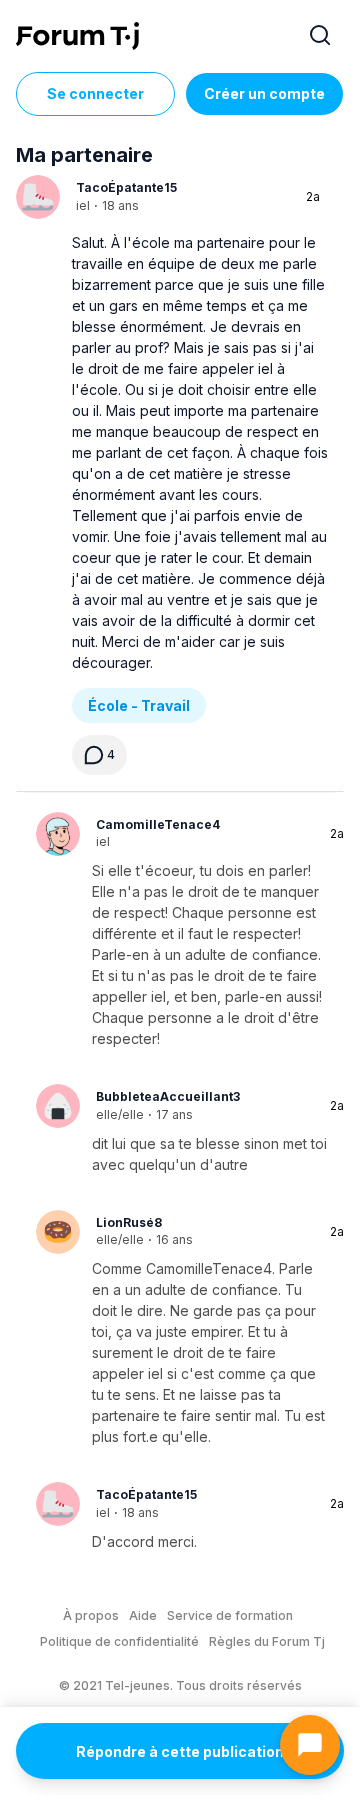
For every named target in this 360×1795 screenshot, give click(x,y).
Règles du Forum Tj (267, 1641)
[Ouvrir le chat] (310, 1745)
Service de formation (230, 1615)
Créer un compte (264, 93)
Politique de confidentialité (119, 1641)
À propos (91, 1615)
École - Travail (139, 705)
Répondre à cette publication (180, 1751)
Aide (143, 1615)
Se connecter (95, 93)
